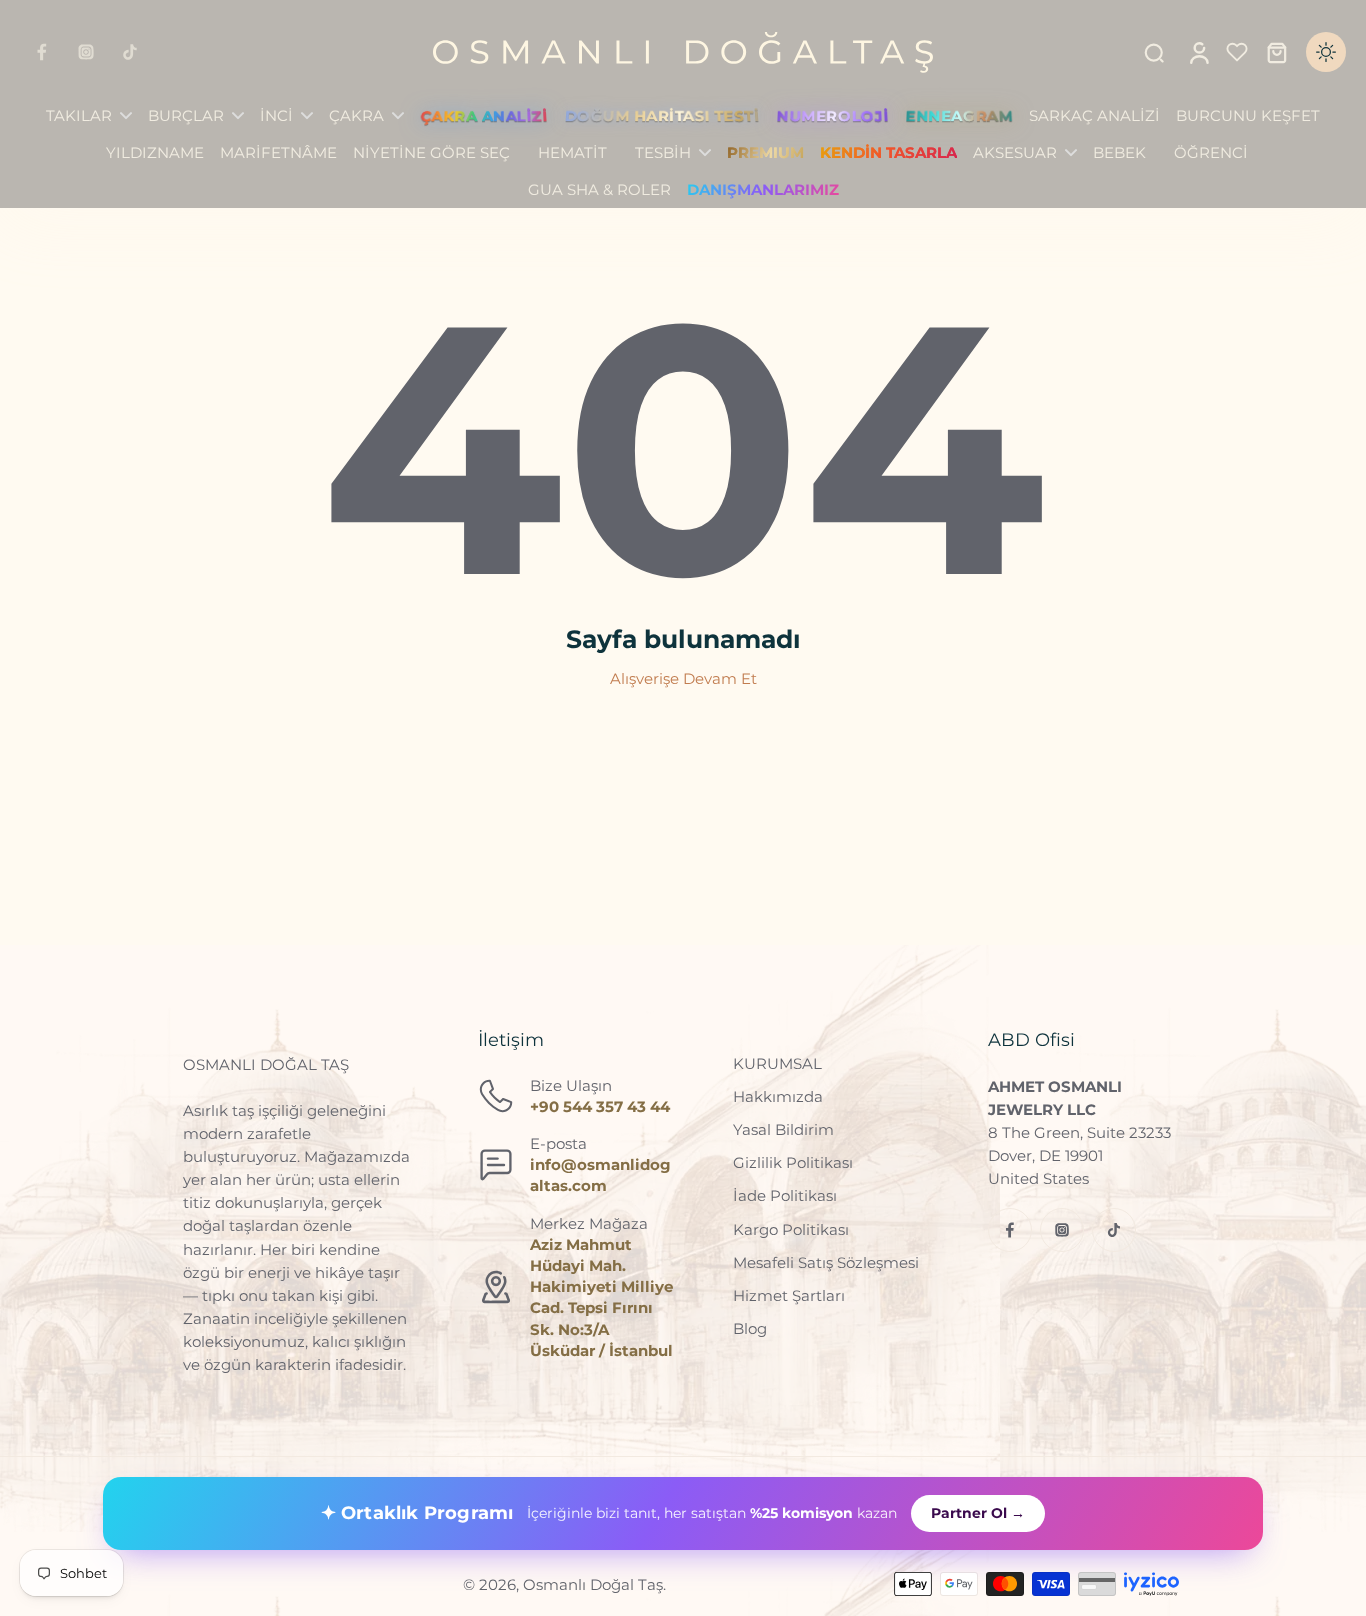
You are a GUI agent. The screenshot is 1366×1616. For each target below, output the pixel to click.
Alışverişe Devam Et (683, 678)
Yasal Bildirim (783, 1129)
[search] (1154, 52)
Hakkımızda (778, 1096)
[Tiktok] (130, 52)
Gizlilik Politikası (793, 1162)
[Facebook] (42, 52)
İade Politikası (785, 1195)
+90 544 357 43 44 (600, 1106)
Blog (750, 1328)
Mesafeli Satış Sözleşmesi (826, 1262)
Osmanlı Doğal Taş (593, 1584)
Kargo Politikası (791, 1229)
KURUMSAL (777, 1063)
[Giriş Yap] (1198, 52)
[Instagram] (86, 52)
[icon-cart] (1276, 52)
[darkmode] (1326, 52)
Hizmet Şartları (789, 1295)
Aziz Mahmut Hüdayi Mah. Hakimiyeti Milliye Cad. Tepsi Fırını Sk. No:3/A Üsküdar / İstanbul (601, 1297)
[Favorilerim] (1237, 52)
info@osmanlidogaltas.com (600, 1175)
